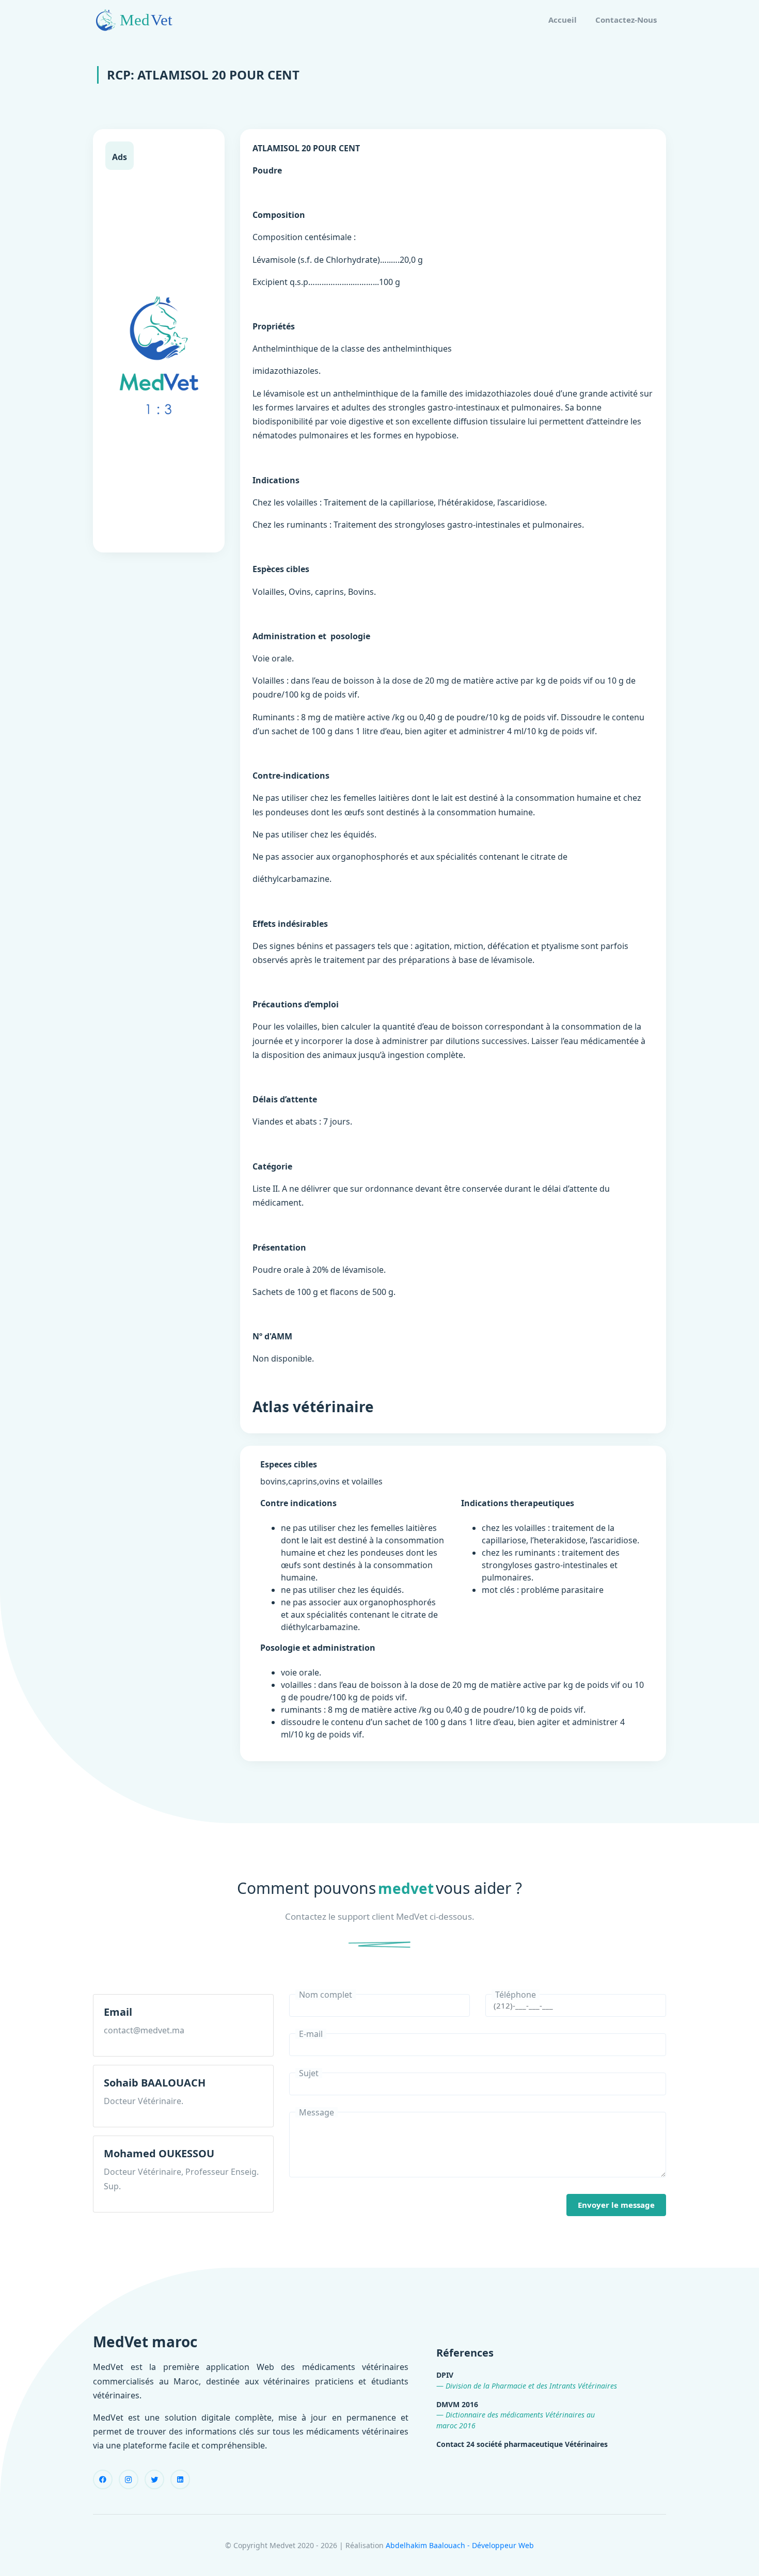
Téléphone (516, 1995)
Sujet (309, 2073)
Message (317, 2112)
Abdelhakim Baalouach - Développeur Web (460, 2545)
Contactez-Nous (626, 20)
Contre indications (298, 1503)
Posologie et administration (318, 1648)
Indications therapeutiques (518, 1503)
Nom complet (326, 1995)
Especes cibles (289, 1464)
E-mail (311, 2034)
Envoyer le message (616, 2205)
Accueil (563, 20)
